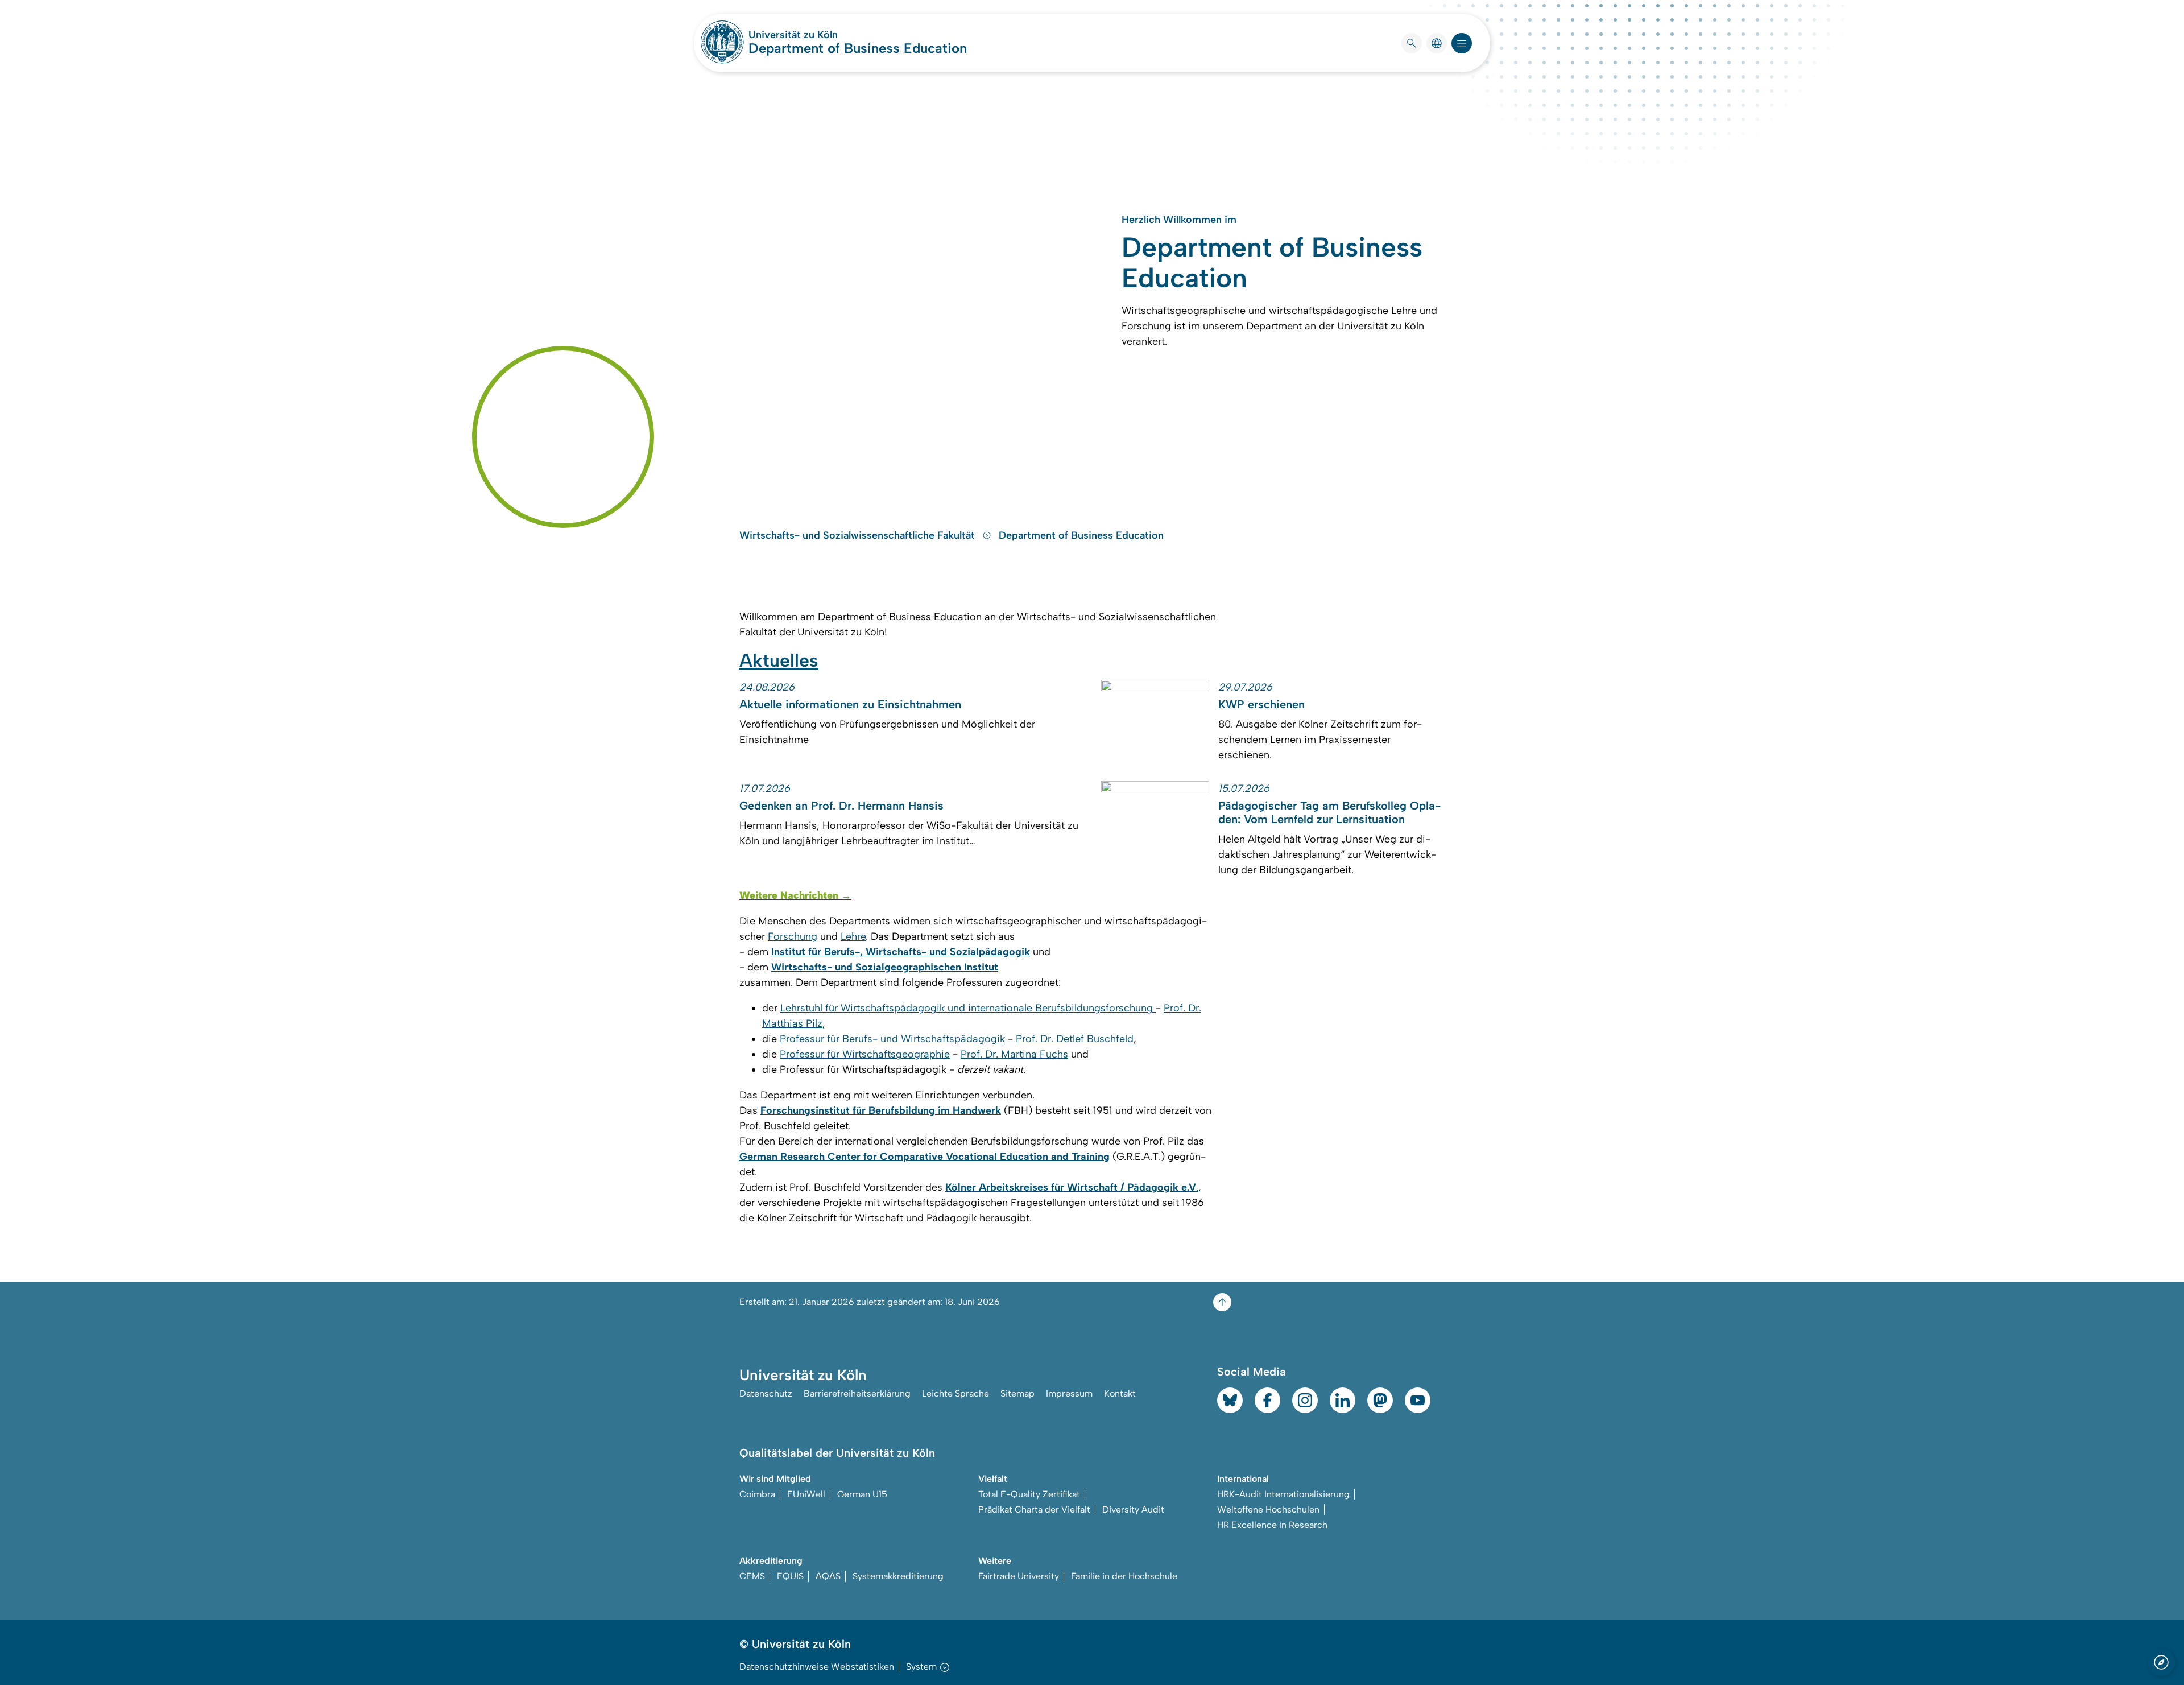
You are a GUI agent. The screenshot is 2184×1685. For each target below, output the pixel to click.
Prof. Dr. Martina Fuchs (1014, 1054)
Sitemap (1017, 1393)
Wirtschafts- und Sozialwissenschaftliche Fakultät (859, 535)
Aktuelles (779, 660)
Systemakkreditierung (898, 1576)
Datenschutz (766, 1393)
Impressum (1069, 1393)
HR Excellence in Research (1272, 1525)
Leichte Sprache (955, 1393)
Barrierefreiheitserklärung (857, 1393)
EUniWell (806, 1494)
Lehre (853, 936)
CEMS (752, 1576)
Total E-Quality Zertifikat (1029, 1494)
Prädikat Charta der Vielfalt (1034, 1510)
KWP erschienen (1261, 704)
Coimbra (757, 1494)
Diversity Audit (1133, 1510)
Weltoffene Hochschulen (1268, 1510)
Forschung (793, 936)
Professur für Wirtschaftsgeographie (865, 1054)
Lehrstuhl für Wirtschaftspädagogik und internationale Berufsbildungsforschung (968, 1008)
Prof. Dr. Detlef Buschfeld (1075, 1039)
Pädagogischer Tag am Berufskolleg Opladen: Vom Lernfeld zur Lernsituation (1329, 812)
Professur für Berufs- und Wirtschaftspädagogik (892, 1039)
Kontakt (1120, 1393)
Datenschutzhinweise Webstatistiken (817, 1667)
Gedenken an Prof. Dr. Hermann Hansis (841, 806)
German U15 (862, 1494)
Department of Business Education (858, 48)
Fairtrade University (1019, 1576)
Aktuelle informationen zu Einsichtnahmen (850, 704)
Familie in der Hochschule (1124, 1576)
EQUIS (790, 1576)
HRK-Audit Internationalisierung (1283, 1494)
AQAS (828, 1576)
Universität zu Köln (827, 35)
